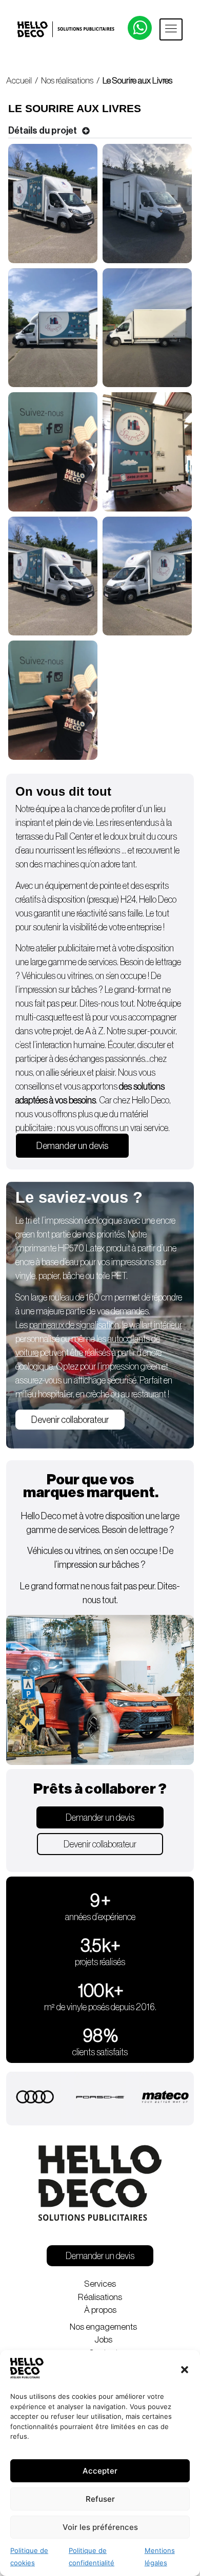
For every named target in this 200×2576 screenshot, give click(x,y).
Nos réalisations (67, 81)
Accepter (100, 2471)
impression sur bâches (58, 990)
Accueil (19, 81)
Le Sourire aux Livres (137, 81)
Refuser (100, 2499)
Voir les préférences (100, 2527)
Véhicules (38, 976)
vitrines (80, 976)
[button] (185, 2370)
